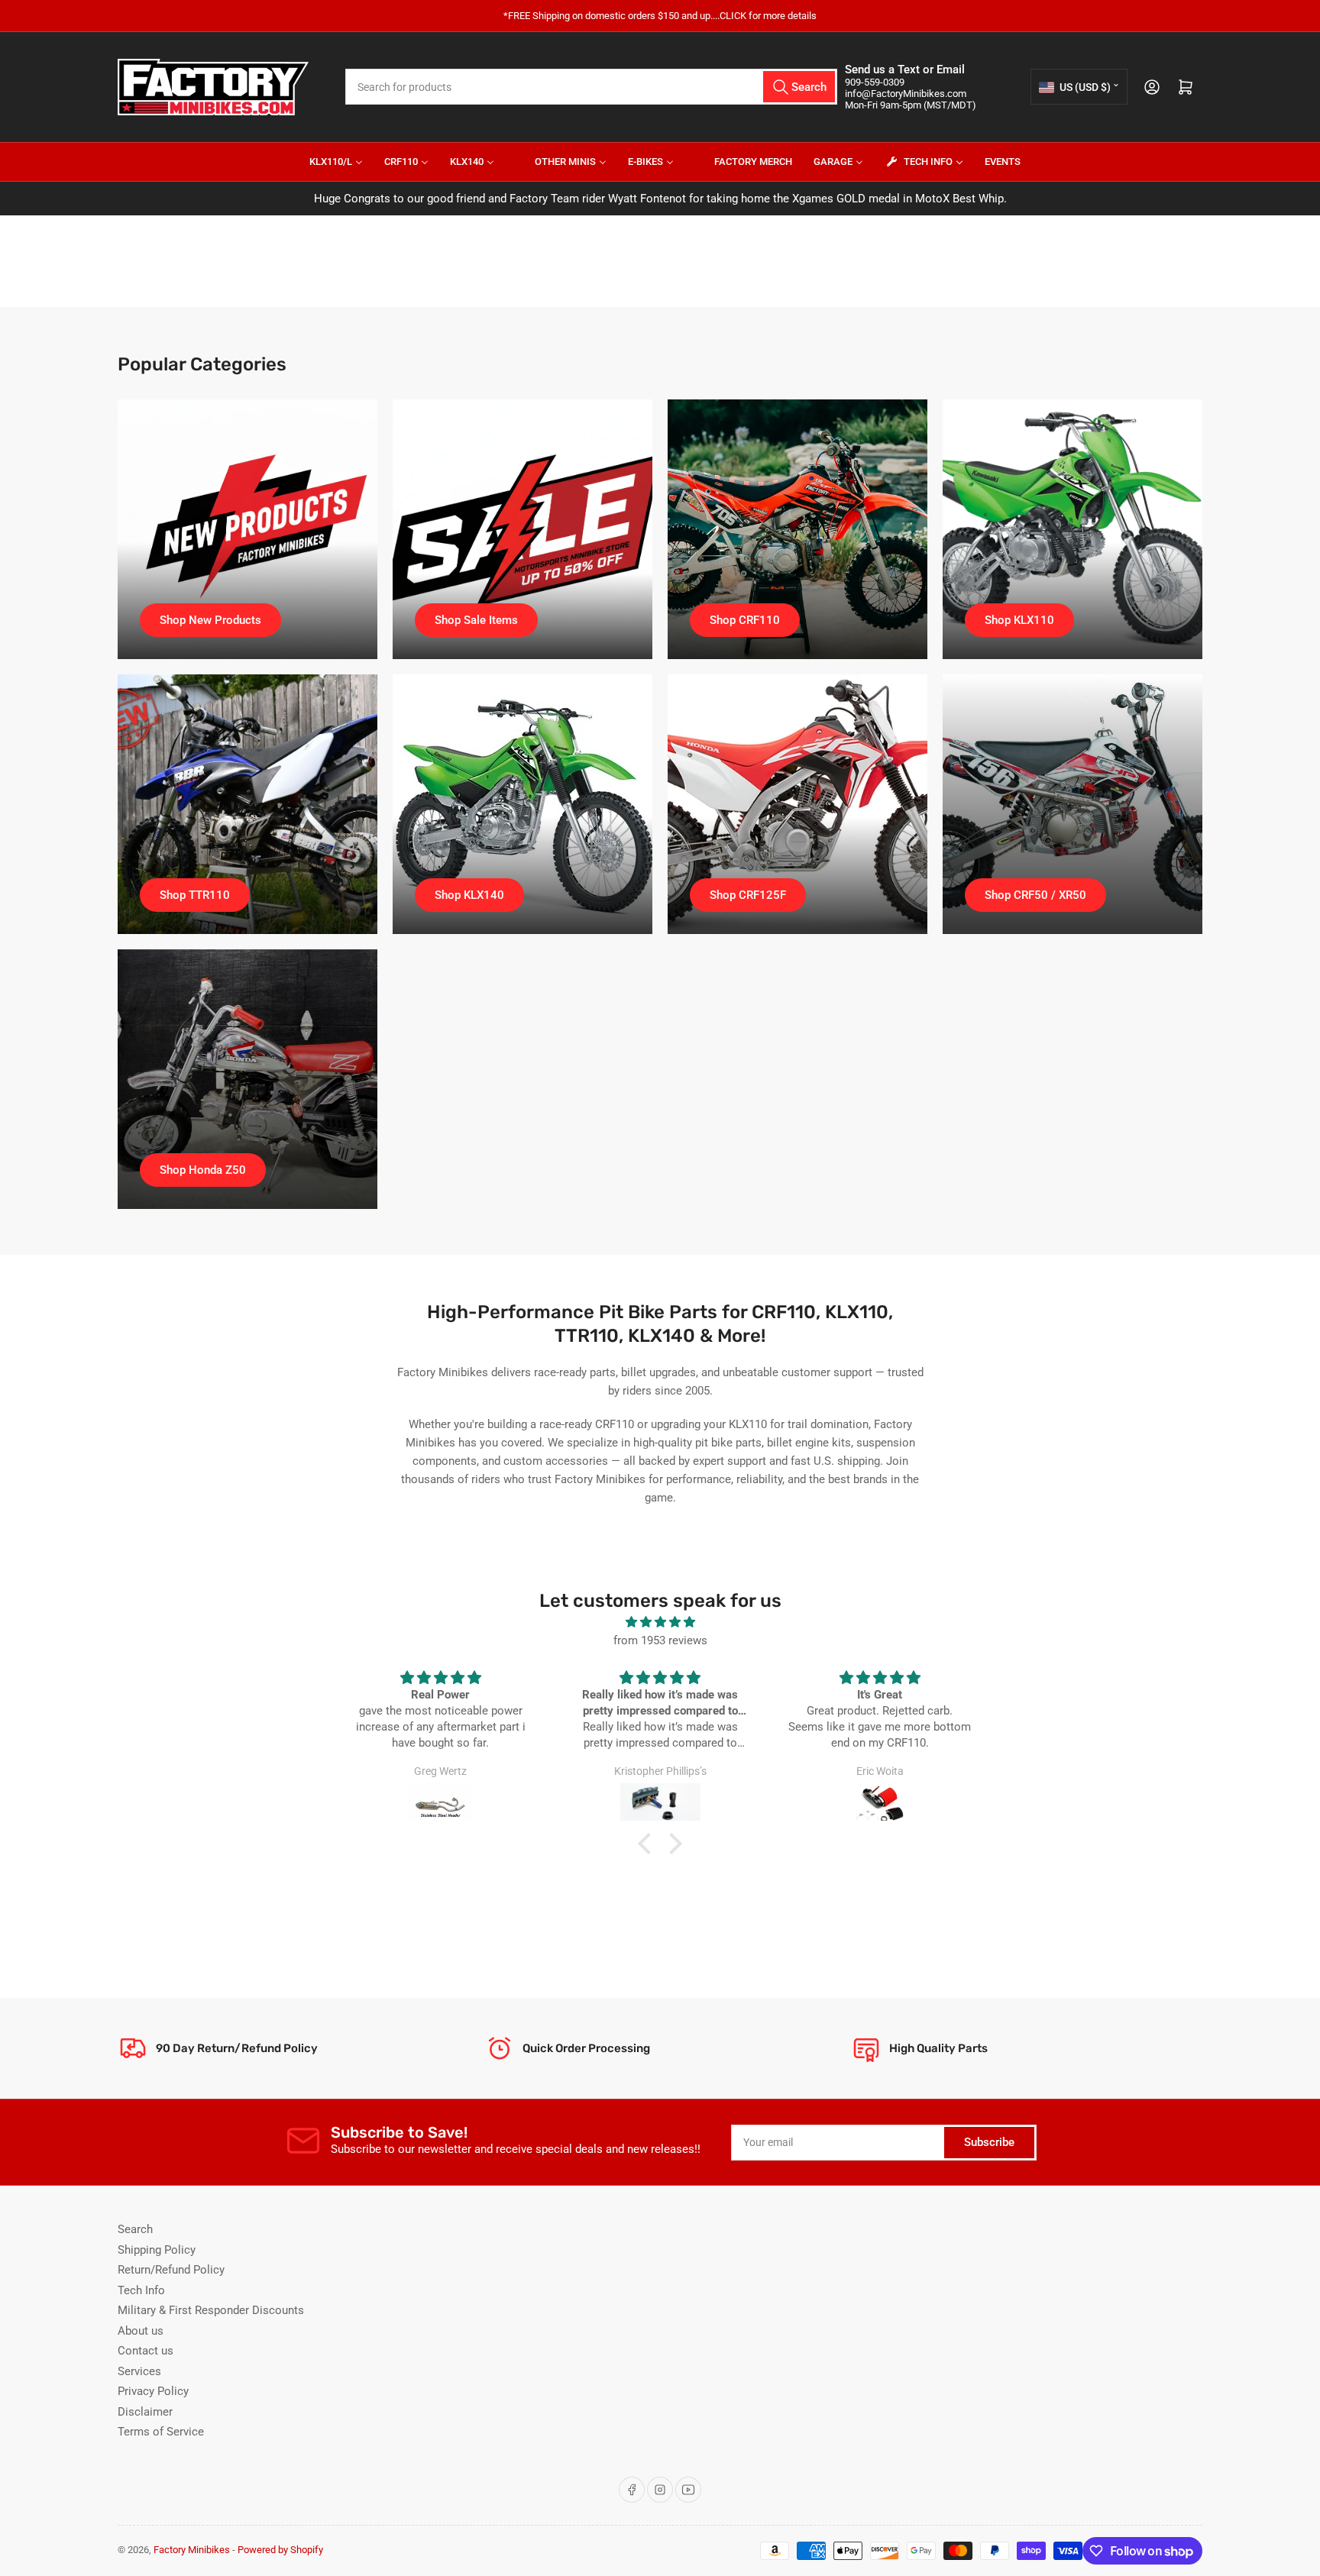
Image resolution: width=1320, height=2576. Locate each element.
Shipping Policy (157, 2250)
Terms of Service (161, 2432)
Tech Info (141, 2290)
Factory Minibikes (192, 2550)
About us (141, 2331)
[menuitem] (327, 162)
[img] (660, 1622)
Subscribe (989, 2142)
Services (139, 2371)
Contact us (146, 2351)
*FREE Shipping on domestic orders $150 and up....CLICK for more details (660, 16)
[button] (649, 1844)
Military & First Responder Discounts (211, 2310)
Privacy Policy (153, 2391)
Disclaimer (145, 2412)
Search (135, 2229)
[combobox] (591, 87)
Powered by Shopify (280, 2550)
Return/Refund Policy (171, 2270)
